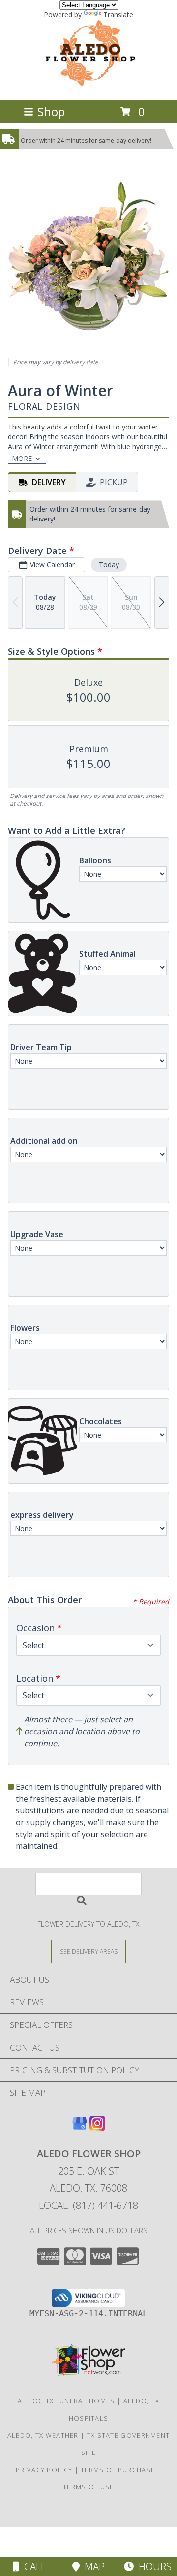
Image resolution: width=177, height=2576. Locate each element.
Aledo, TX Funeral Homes (66, 2401)
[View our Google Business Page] (80, 2128)
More (22, 458)
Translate (118, 15)
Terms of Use (88, 2487)
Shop (51, 111)
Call (32, 2566)
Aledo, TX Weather (43, 2435)
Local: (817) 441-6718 (88, 2205)
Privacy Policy (44, 2470)
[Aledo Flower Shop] (89, 85)
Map (92, 2566)
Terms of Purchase (118, 2470)
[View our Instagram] (97, 2128)
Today (109, 565)
